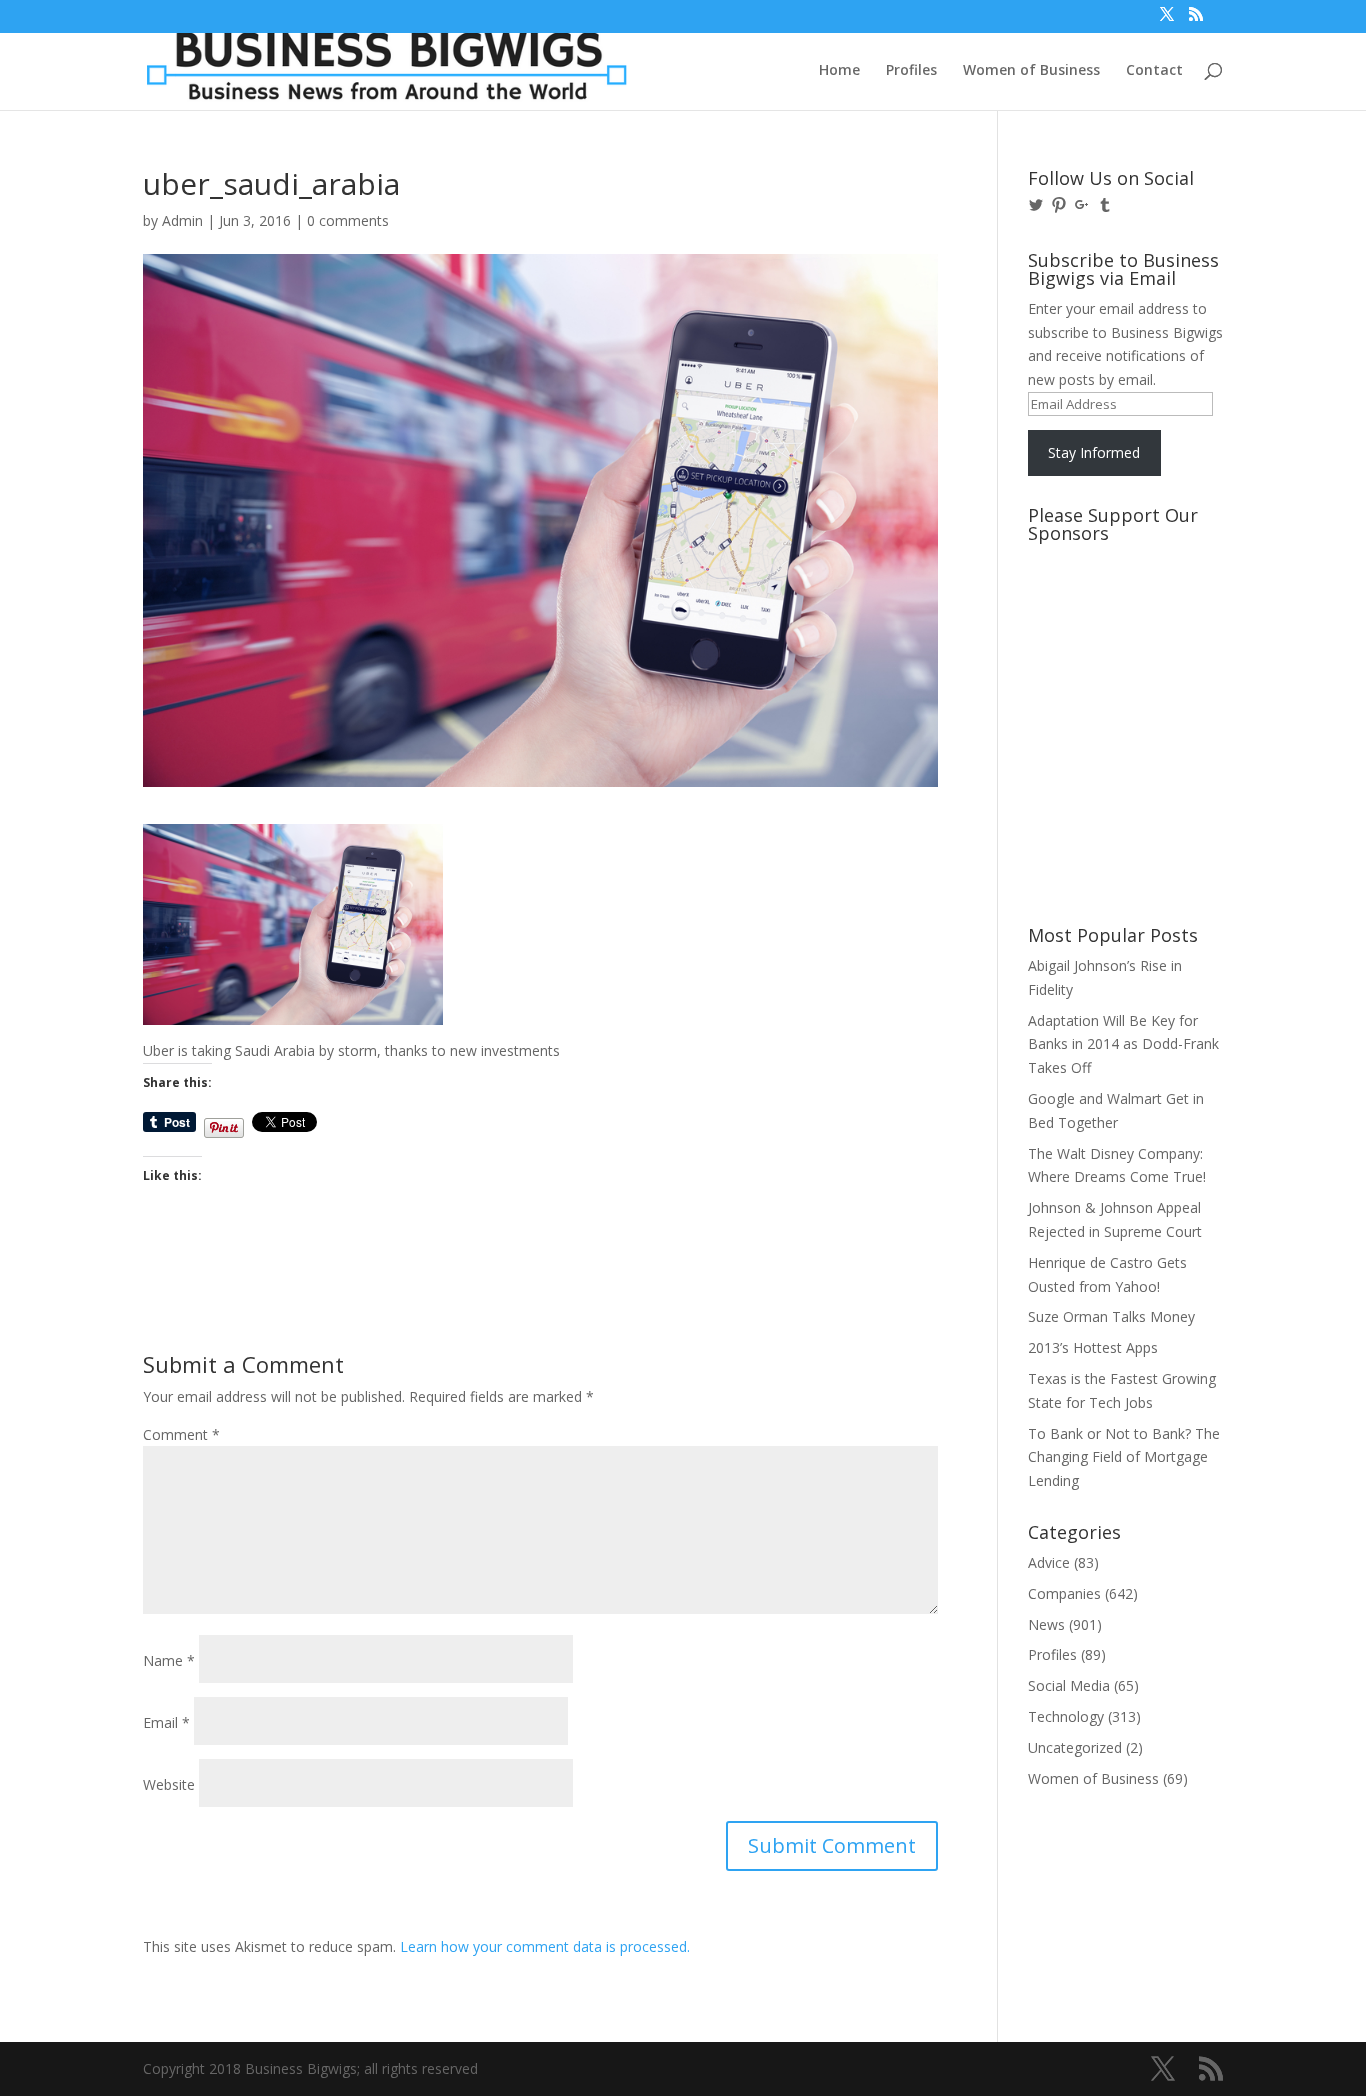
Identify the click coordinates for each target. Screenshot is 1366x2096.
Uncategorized (1075, 1747)
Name (169, 1660)
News (1046, 1624)
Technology (1066, 1716)
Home (839, 71)
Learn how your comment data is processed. (545, 1946)
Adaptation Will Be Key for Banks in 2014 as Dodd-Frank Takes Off (1123, 1044)
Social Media (1069, 1685)
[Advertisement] (1118, 627)
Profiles (911, 71)
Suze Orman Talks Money (1111, 1316)
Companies (1064, 1593)
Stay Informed (1094, 452)
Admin (182, 220)
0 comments (348, 220)
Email (166, 1722)
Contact (1154, 71)
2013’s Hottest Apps (1093, 1347)
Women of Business (1031, 71)
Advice (1049, 1562)
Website (169, 1784)
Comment (181, 1434)
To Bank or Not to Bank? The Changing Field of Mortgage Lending (1124, 1457)
